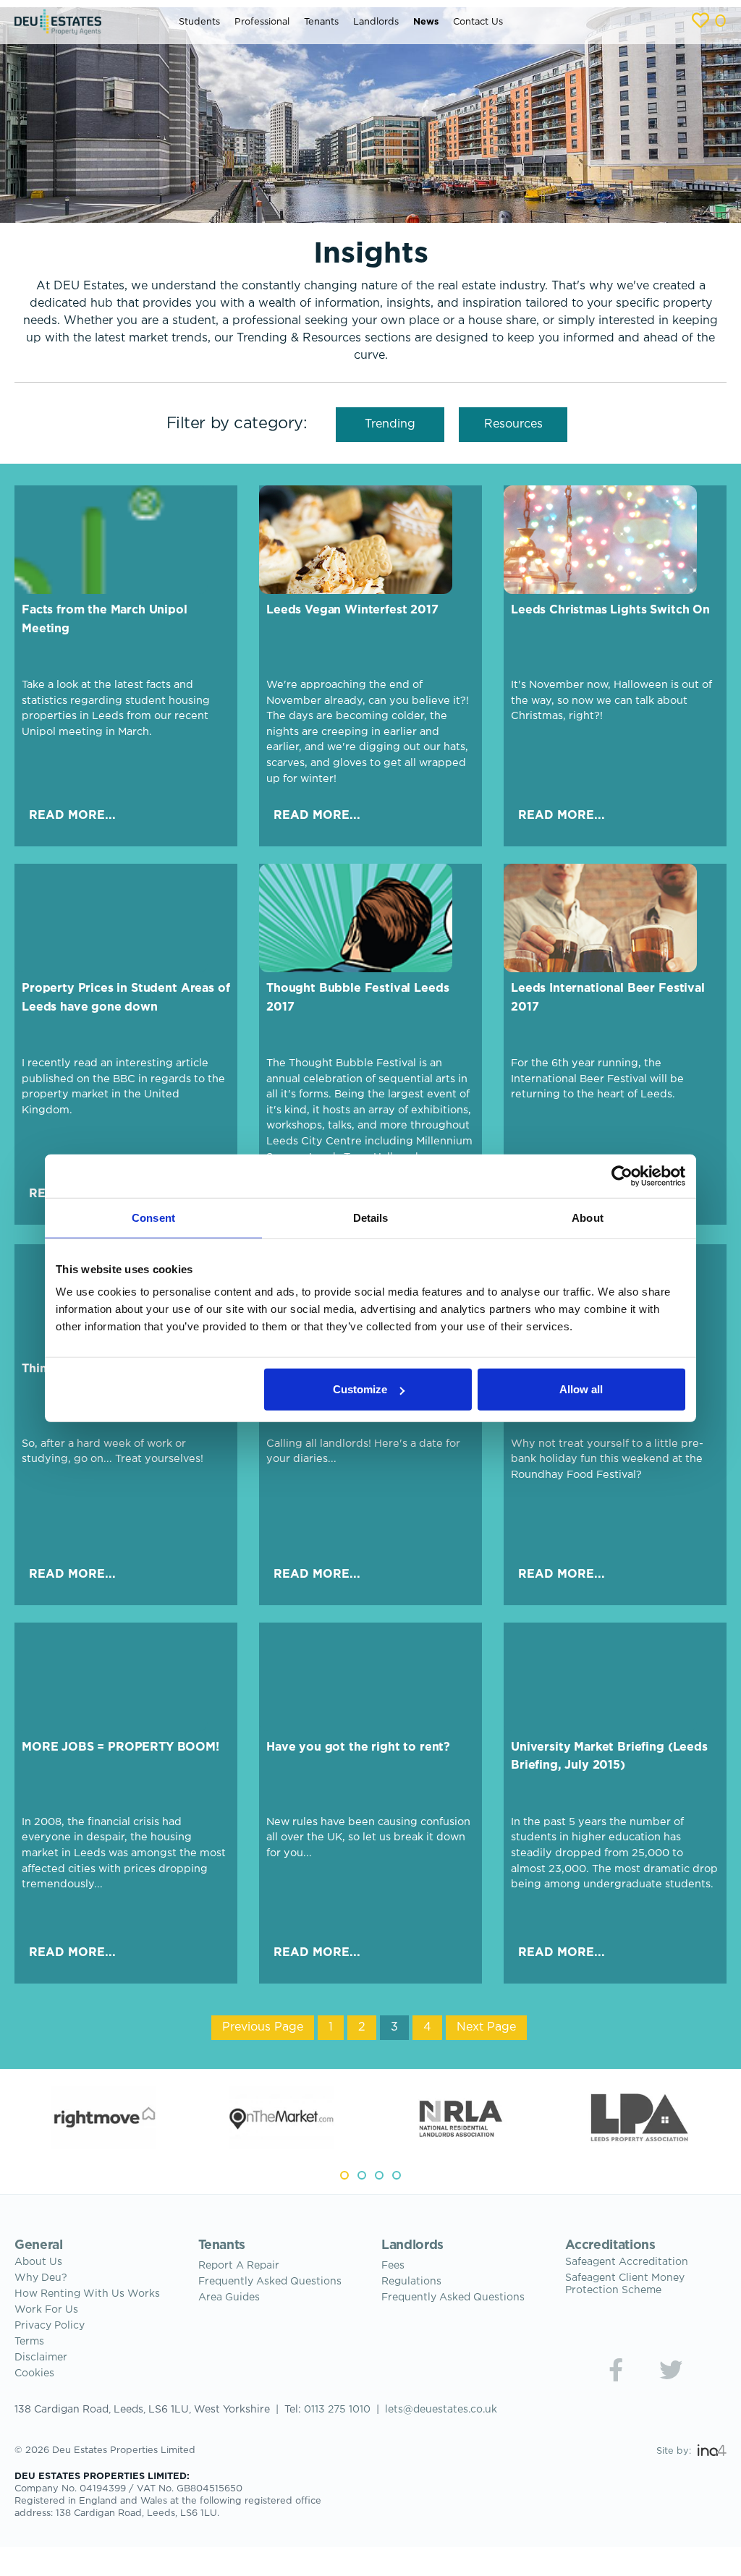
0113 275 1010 (337, 2410)
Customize (360, 1389)
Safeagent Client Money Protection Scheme (625, 2284)
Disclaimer (41, 2358)
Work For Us (46, 2310)
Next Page (486, 2027)
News (426, 22)
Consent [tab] (153, 1217)
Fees (393, 2266)
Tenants (321, 22)
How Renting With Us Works (87, 2294)
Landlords (376, 22)
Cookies (34, 2373)
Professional (262, 22)
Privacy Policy (50, 2326)
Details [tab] (371, 1217)
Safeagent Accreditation (627, 2262)
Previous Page (263, 2027)
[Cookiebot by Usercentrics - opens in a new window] (622, 1176)
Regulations (411, 2282)
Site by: (675, 2451)
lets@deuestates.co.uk (441, 2410)
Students (199, 22)
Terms (29, 2342)
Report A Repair (239, 2266)
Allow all (581, 1389)
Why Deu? (41, 2278)
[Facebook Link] (616, 2370)
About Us (38, 2262)
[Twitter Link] (671, 2370)
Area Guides (229, 2297)
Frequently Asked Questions (270, 2282)
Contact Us (478, 22)
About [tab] (588, 1217)
